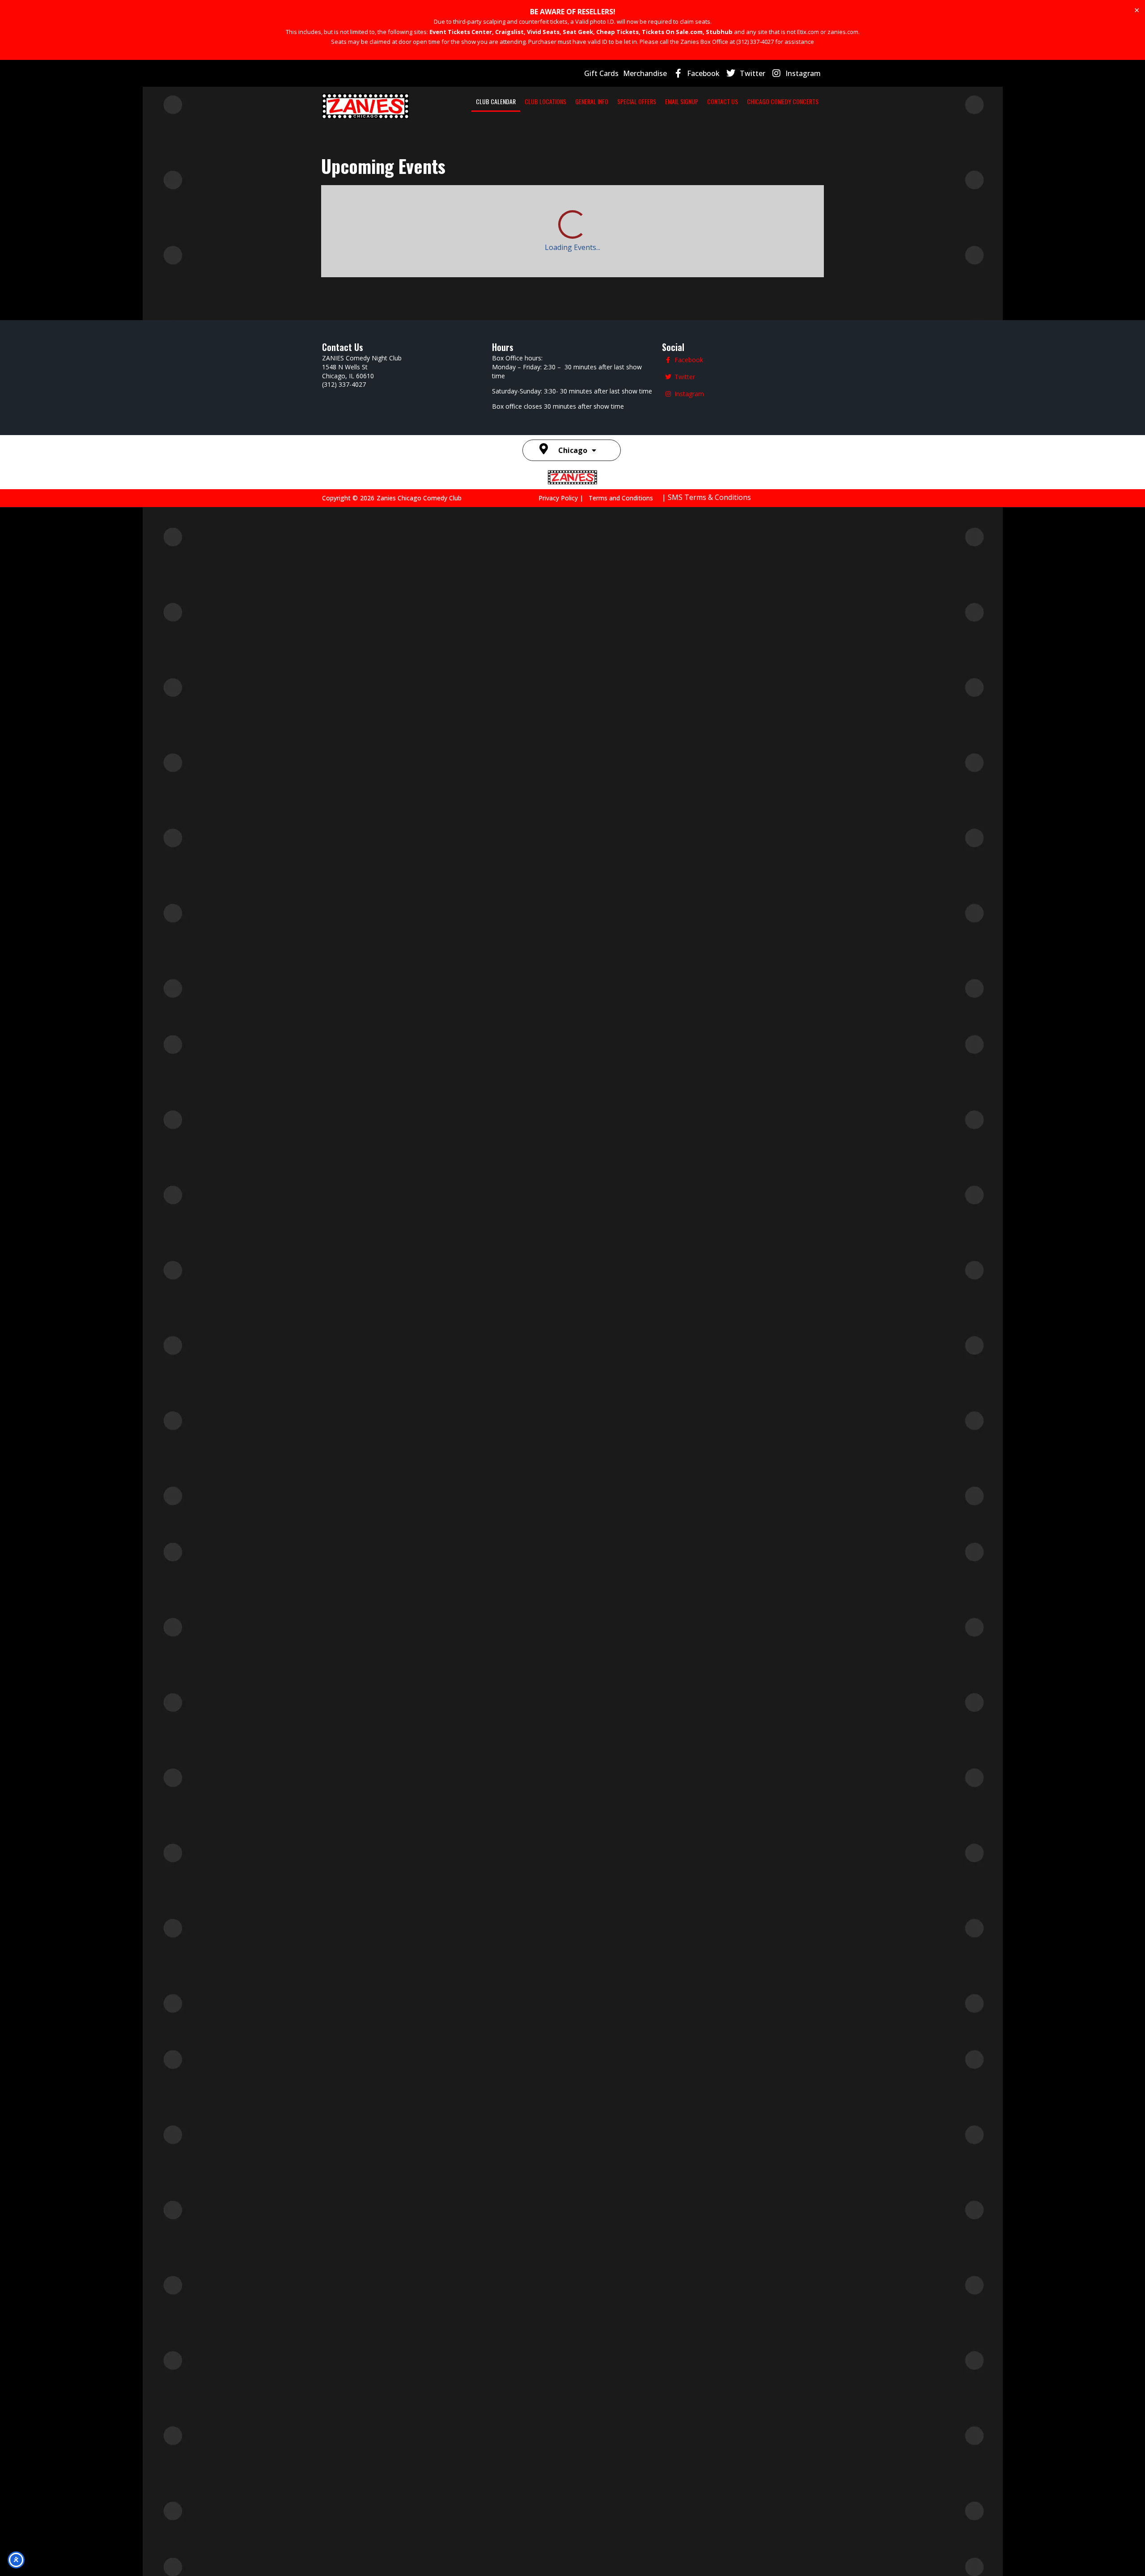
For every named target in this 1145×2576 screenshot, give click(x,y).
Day (735, 206)
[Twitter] (731, 73)
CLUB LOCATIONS (545, 101)
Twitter (753, 73)
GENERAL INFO (592, 101)
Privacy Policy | (564, 2566)
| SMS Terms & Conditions (706, 2566)
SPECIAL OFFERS (637, 101)
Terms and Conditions (621, 2566)
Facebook (703, 73)
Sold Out (786, 1428)
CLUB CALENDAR (496, 101)
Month (804, 206)
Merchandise (645, 73)
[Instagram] (776, 73)
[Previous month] (333, 206)
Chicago (573, 2519)
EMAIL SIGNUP (682, 101)
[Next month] (365, 206)
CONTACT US (723, 101)
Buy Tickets (786, 1481)
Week (767, 206)
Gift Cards (601, 73)
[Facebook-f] (678, 73)
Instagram (803, 73)
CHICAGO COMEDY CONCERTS (783, 101)
